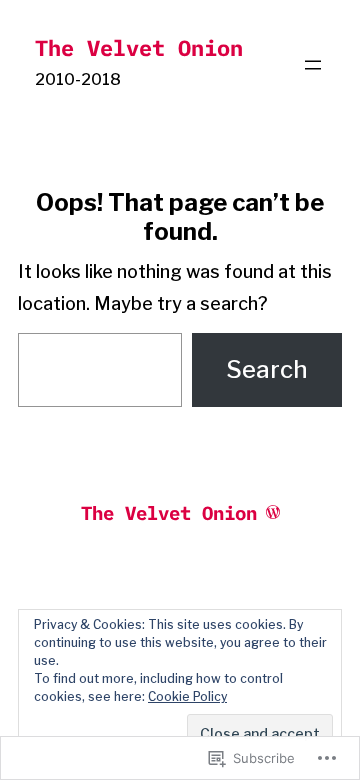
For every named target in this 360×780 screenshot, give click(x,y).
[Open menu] (313, 65)
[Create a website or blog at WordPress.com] (273, 511)
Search (267, 369)
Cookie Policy (187, 696)
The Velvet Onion (139, 47)
